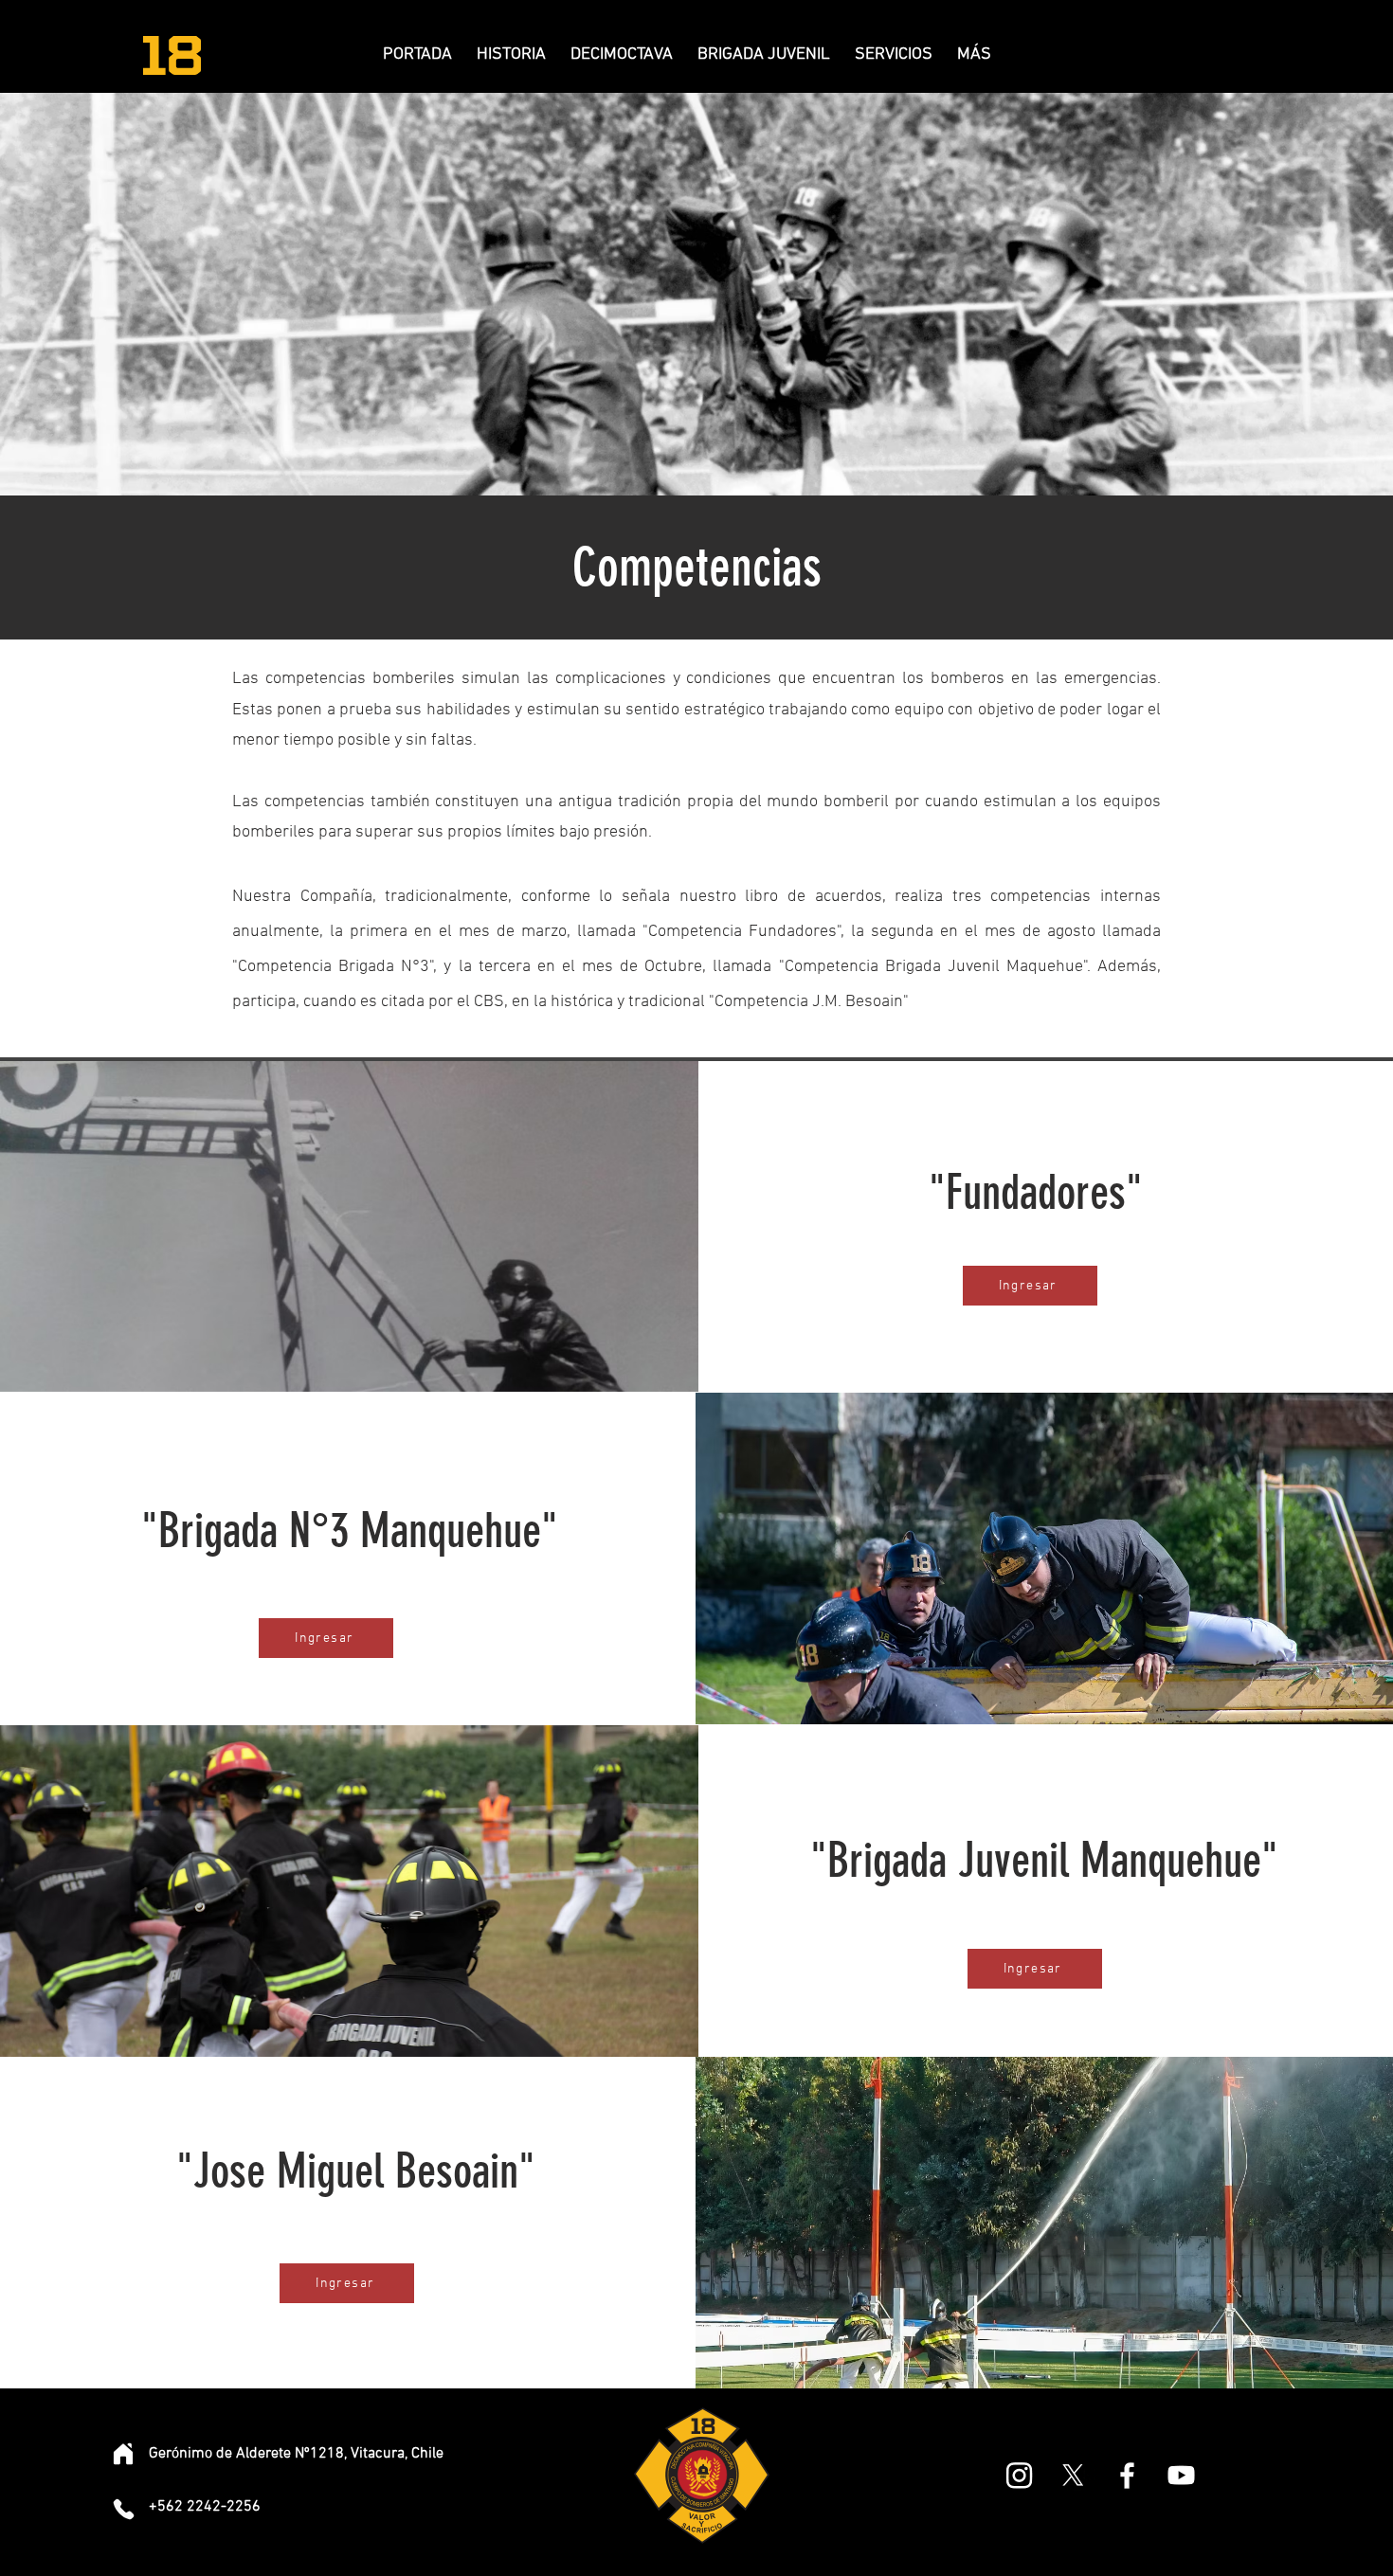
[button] (622, 55)
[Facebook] (1127, 2475)
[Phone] (123, 2509)
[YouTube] (1181, 2475)
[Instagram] (1019, 2475)
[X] (1073, 2475)
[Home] (123, 2454)
